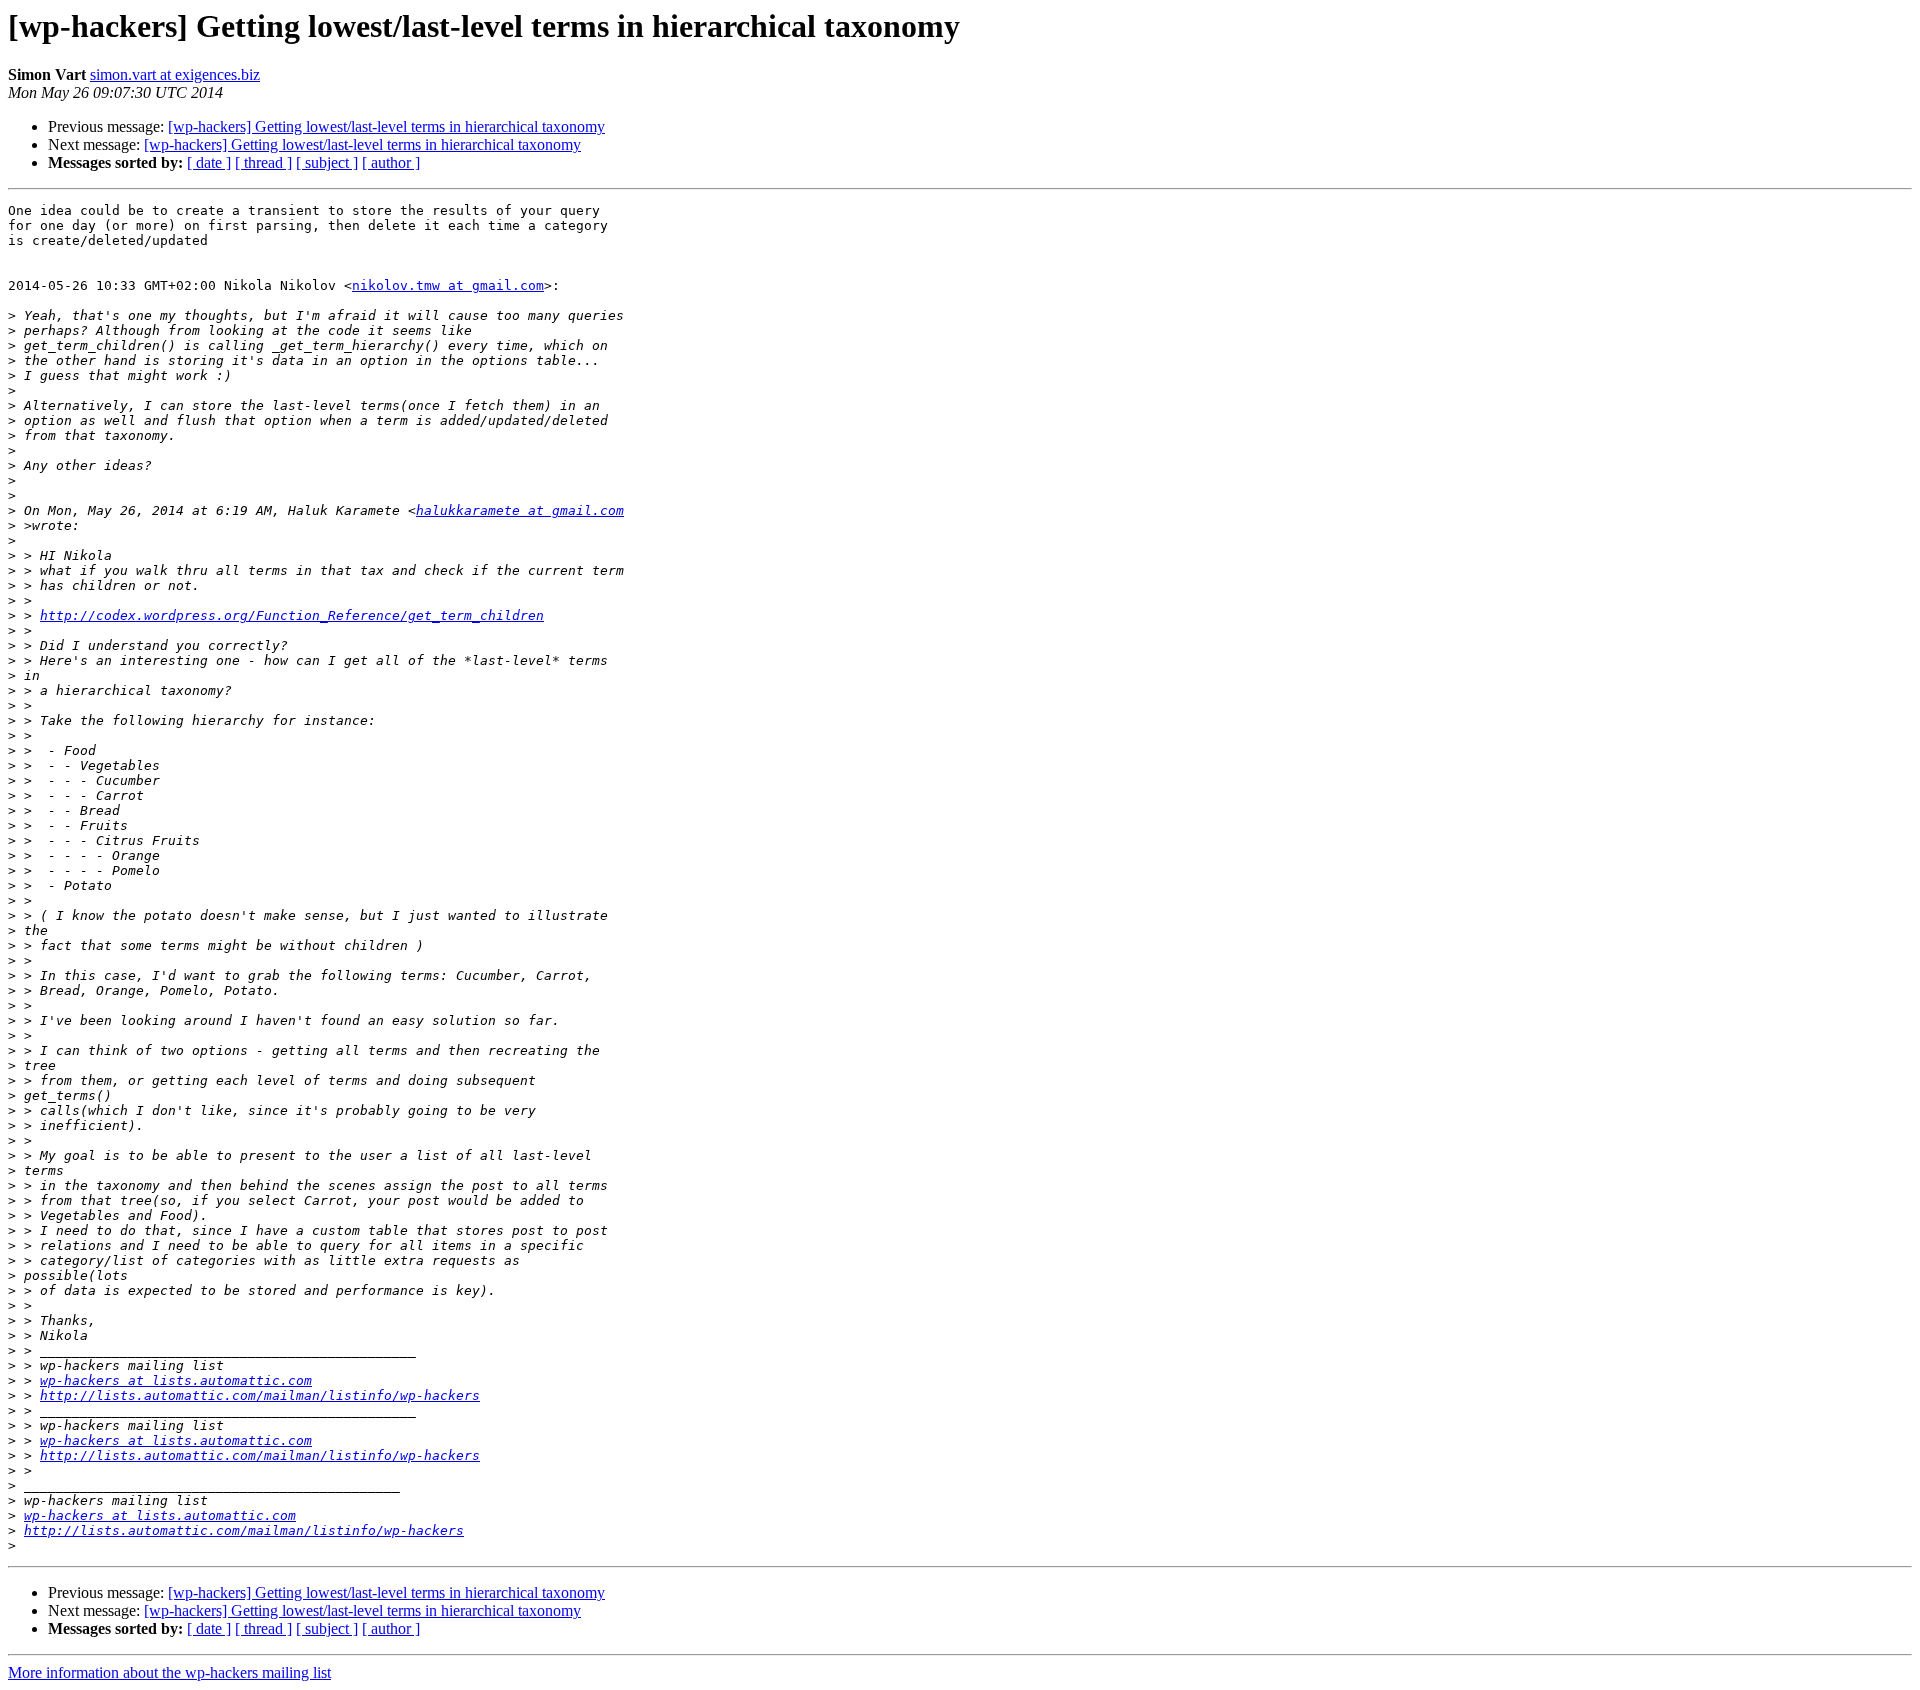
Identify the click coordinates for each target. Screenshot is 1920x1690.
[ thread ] (263, 162)
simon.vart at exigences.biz (175, 74)
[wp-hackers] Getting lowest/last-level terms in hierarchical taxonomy (386, 126)
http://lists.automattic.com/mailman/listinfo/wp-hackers (260, 1395)
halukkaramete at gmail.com (520, 510)
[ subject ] (327, 162)
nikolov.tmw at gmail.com (448, 285)
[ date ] (209, 162)
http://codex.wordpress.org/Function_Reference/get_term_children (292, 615)
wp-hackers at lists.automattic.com (176, 1380)
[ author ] (391, 162)
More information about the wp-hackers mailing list (169, 1672)
